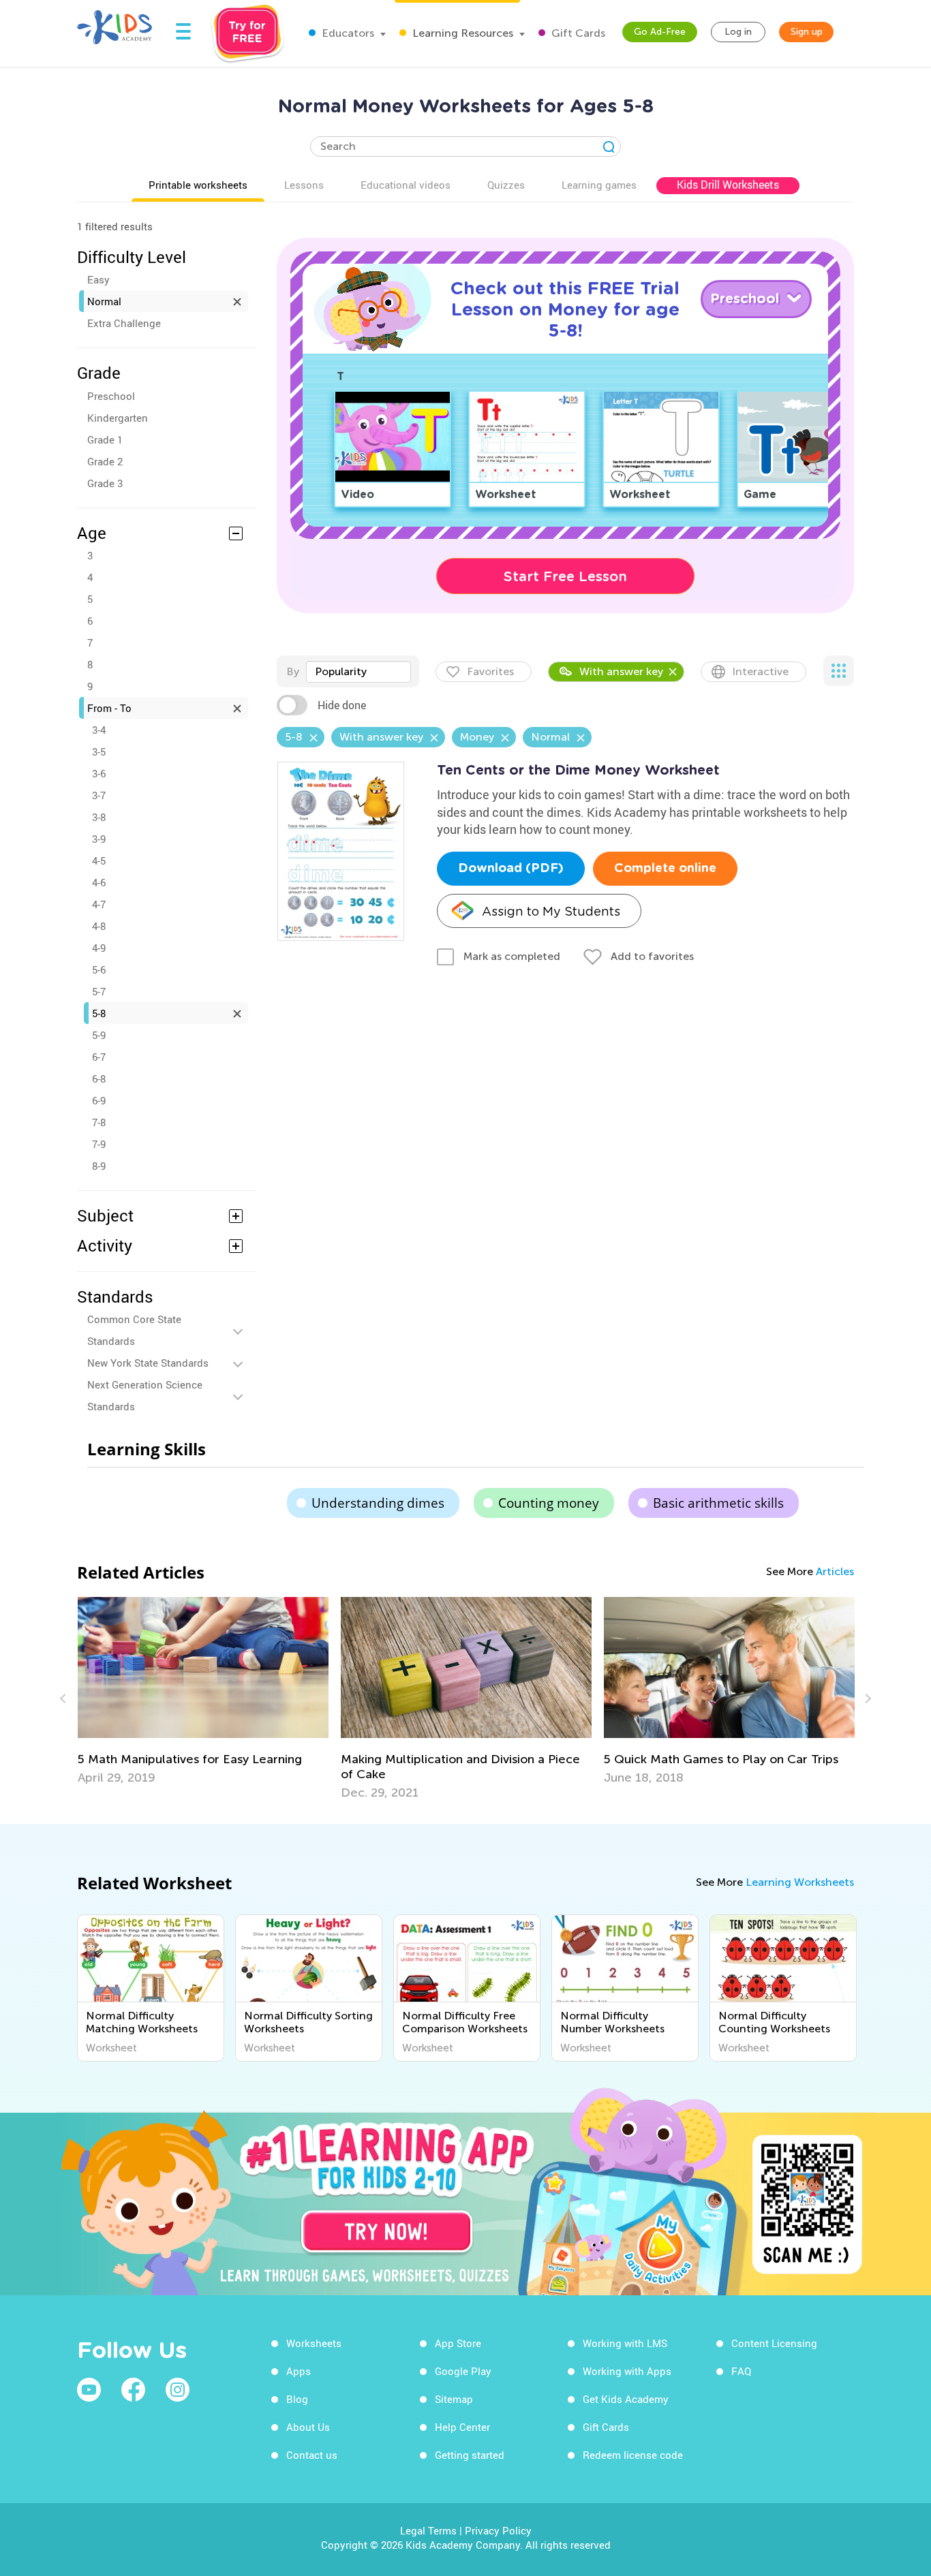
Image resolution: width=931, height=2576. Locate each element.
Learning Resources (461, 33)
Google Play (463, 2371)
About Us (308, 2427)
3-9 (99, 839)
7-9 (99, 1144)
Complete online (665, 869)
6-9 (99, 1100)
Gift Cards (577, 33)
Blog (297, 2399)
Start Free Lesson (565, 576)
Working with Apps (627, 2371)
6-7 (99, 1057)
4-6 (99, 882)
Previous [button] (65, 1698)
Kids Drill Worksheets (728, 185)
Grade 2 (105, 461)
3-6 (99, 773)
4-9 (99, 948)
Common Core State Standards (134, 1330)
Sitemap (454, 2399)
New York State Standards (148, 1363)
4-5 (99, 860)
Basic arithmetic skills (718, 1503)
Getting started (470, 2455)
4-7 (99, 904)
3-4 (99, 730)
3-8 (99, 817)
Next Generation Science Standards (145, 1395)
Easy (98, 279)
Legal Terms (428, 2530)
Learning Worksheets (800, 1882)
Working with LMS (625, 2343)
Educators (347, 33)
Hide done (342, 705)
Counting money (549, 1503)
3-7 (99, 795)
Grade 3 (105, 483)
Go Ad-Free (660, 32)
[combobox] (358, 672)
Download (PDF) (511, 869)
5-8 (99, 1013)
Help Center (462, 2427)
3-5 (99, 751)
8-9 (99, 1166)
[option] (203, 1691)
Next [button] (866, 1698)
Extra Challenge (124, 323)
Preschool (111, 396)
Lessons (304, 185)
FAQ (741, 2371)
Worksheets (314, 2343)
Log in (738, 32)
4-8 (99, 926)
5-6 (99, 969)
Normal (104, 301)
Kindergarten (118, 418)
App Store (458, 2343)
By (293, 671)
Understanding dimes (378, 1503)
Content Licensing (774, 2343)
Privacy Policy (498, 2530)
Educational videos (406, 185)
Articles (835, 1571)
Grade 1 (105, 439)
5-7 (99, 991)
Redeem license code (633, 2455)
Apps (299, 2371)
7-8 (99, 1122)
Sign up (807, 32)
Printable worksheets (198, 185)
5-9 (99, 1035)
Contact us (312, 2455)
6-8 (99, 1078)
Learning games (599, 185)
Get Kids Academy (626, 2399)
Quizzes (506, 185)
